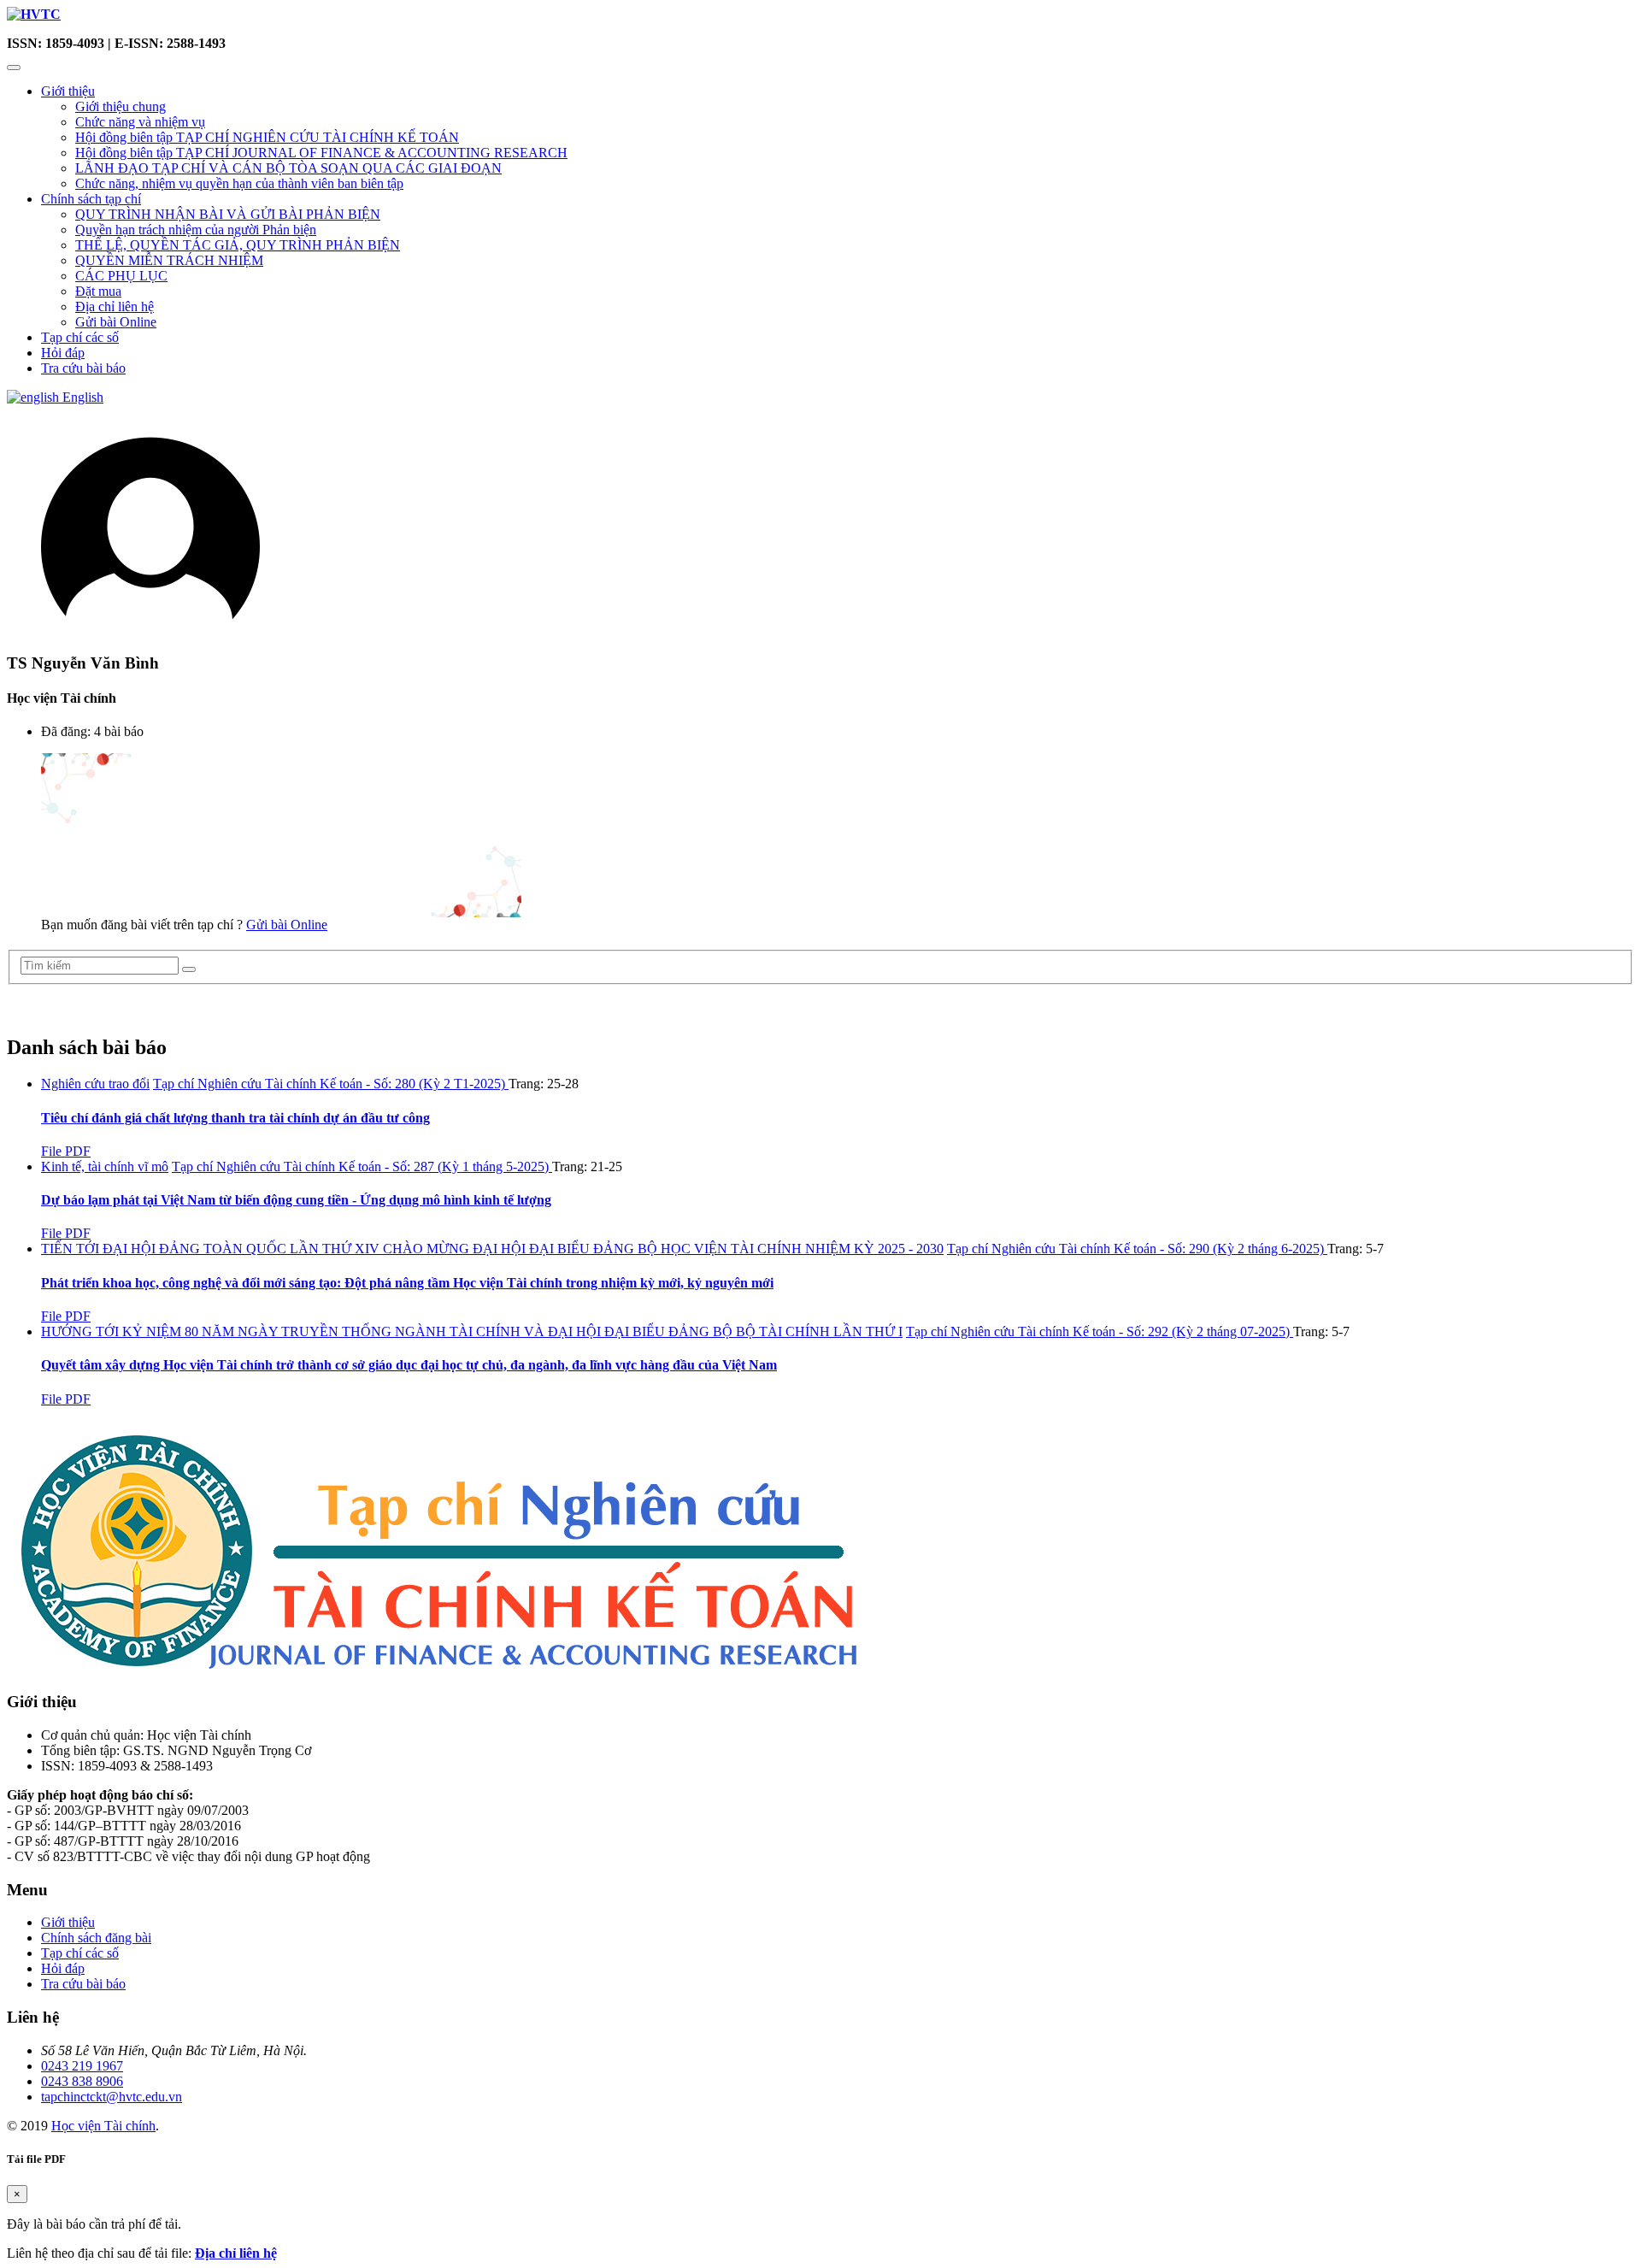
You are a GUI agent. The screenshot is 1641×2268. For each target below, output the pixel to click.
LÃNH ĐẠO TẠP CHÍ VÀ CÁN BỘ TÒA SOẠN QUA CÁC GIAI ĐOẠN (288, 168)
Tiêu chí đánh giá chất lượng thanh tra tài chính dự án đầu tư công (235, 1118)
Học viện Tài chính (103, 2126)
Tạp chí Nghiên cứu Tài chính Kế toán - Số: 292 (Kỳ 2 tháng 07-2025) (1100, 1331)
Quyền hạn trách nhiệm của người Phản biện (196, 230)
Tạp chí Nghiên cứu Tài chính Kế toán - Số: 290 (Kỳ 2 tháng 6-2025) (1137, 1249)
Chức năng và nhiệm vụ (140, 122)
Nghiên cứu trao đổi (95, 1084)
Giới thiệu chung (121, 106)
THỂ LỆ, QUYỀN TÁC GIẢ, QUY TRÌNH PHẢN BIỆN (238, 245)
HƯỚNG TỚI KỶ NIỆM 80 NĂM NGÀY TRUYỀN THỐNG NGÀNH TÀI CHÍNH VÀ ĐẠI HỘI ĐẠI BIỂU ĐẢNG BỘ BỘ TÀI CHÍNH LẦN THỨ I (472, 1331)
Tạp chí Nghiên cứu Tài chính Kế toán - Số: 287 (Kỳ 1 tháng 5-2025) (362, 1166)
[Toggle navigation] (14, 68)
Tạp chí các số (80, 337)
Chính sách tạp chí (91, 199)
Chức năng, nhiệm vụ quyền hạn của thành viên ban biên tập (239, 183)
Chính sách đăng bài (96, 1938)
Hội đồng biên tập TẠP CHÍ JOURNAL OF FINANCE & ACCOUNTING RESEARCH (321, 153)
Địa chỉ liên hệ (115, 306)
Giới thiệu (68, 91)
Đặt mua (98, 291)
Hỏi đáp (63, 353)
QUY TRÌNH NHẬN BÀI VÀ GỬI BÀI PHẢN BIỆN (228, 214)
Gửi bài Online (116, 322)
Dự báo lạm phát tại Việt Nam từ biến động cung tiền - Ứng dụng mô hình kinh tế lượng (296, 1200)
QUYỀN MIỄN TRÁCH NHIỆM (169, 260)
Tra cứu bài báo (83, 368)
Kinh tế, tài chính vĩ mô (105, 1166)
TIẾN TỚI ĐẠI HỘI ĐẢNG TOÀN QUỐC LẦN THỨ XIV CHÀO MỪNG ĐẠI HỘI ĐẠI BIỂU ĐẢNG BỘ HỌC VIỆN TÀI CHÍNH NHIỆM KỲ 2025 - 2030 (492, 1249)
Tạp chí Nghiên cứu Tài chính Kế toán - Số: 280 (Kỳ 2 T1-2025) (331, 1084)
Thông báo (46, 1010)
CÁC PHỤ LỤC (121, 276)
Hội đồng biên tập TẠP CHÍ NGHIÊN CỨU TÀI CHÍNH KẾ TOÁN (267, 137)
